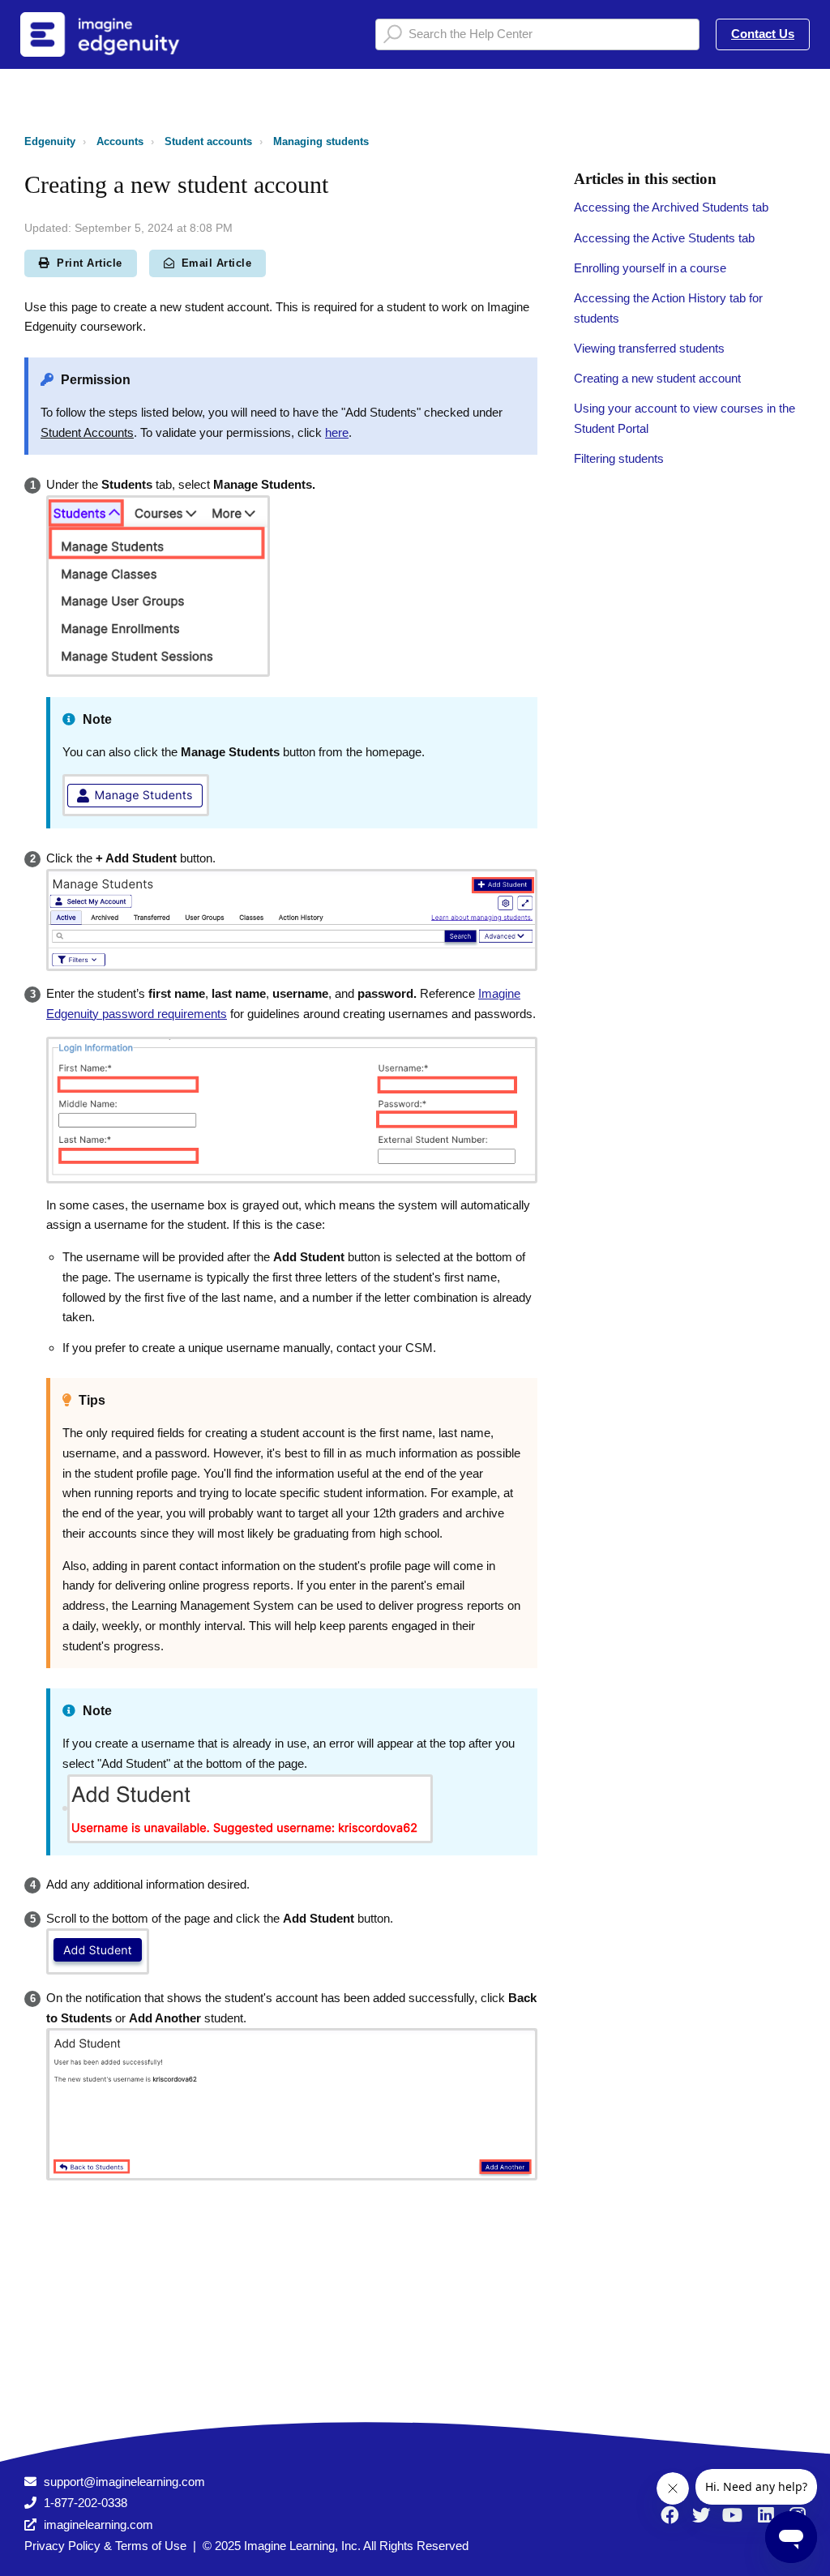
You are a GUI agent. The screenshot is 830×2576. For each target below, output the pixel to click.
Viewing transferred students (649, 348)
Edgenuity (50, 141)
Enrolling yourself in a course (650, 268)
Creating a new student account (657, 378)
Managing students (321, 141)
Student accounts (208, 141)
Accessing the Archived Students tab (671, 207)
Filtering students (619, 458)
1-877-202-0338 (86, 2503)
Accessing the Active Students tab (664, 238)
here (337, 432)
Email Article (217, 263)
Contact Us (763, 34)
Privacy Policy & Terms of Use (105, 2546)
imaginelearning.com (98, 2525)
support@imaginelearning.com (124, 2482)
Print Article (90, 263)
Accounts (120, 141)
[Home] (121, 34)
